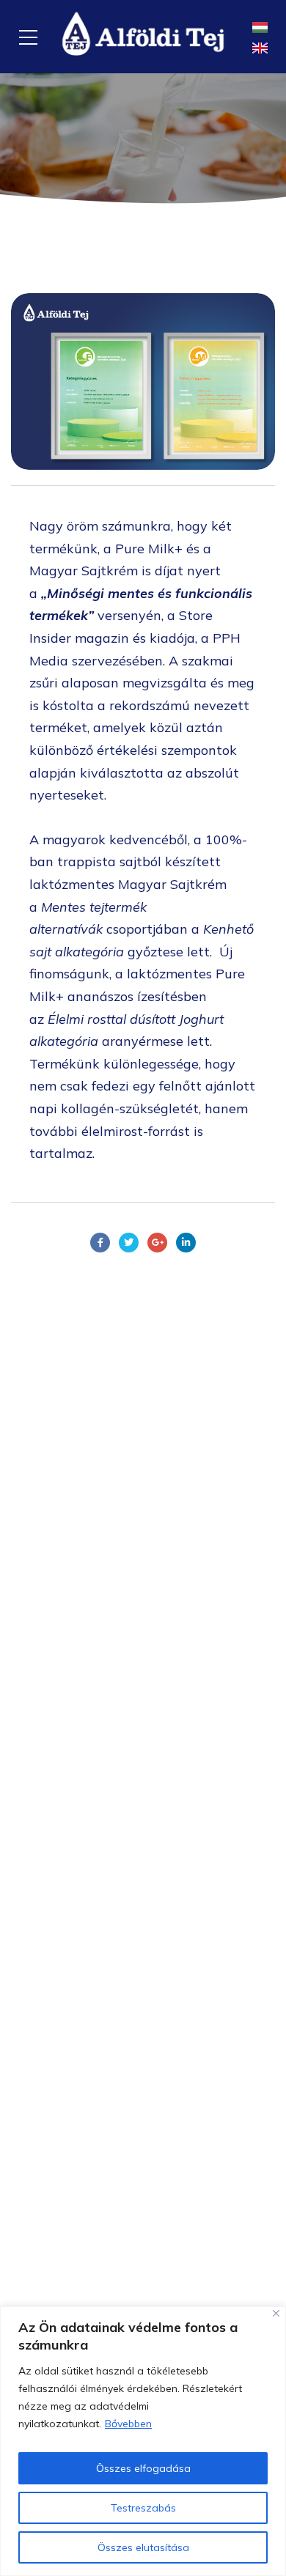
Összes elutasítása (143, 2547)
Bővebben (128, 2424)
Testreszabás (143, 2508)
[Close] (276, 2313)
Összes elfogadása (143, 2468)
